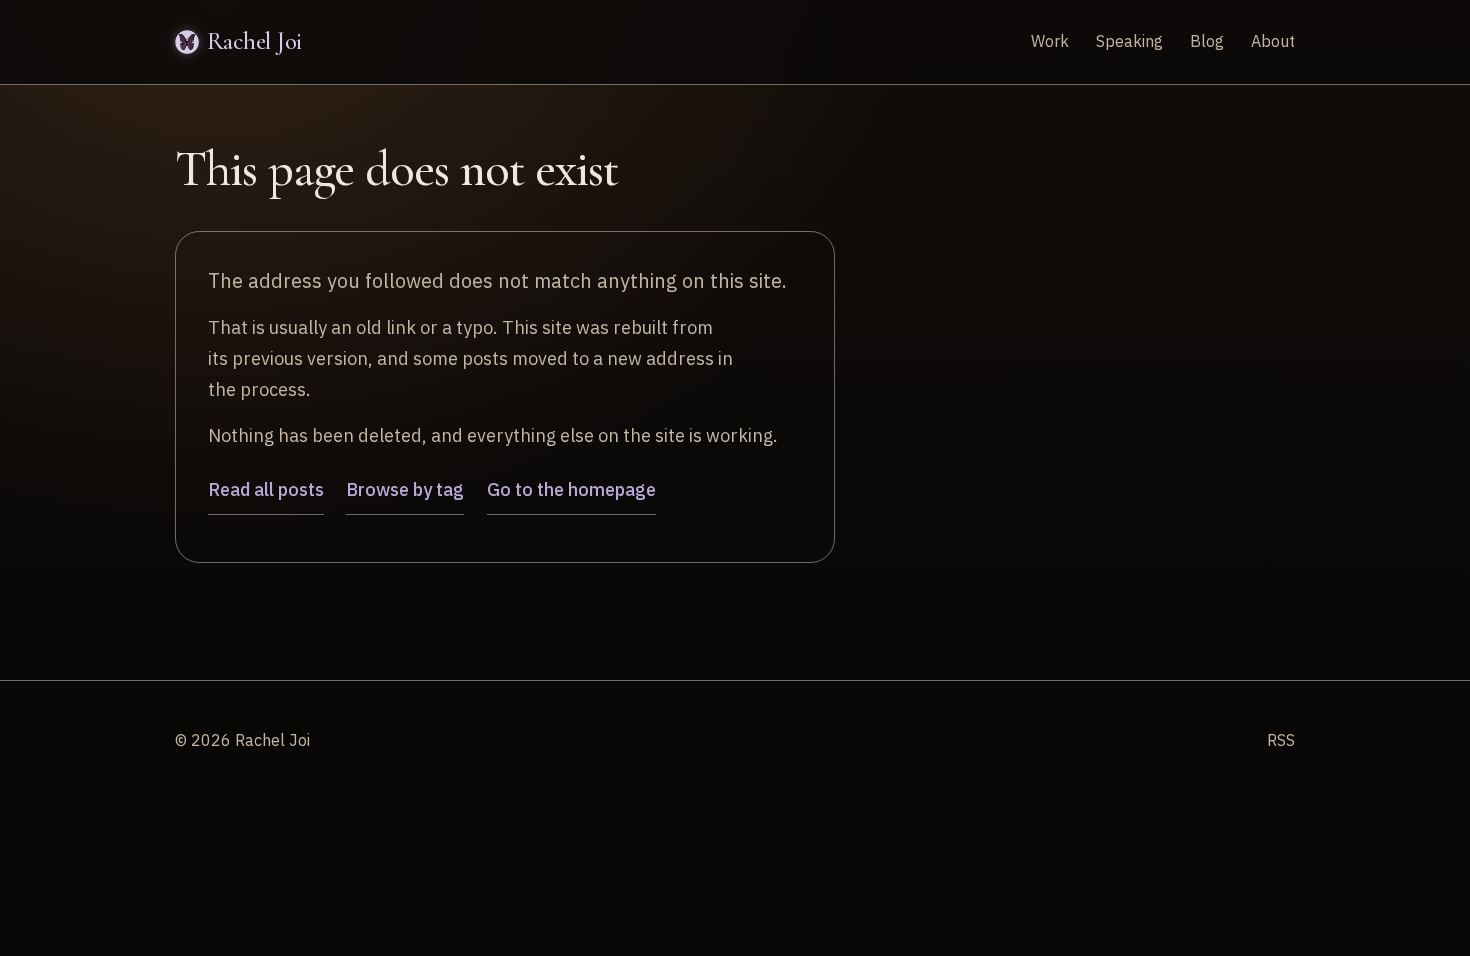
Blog (1207, 41)
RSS (1281, 740)
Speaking (1129, 41)
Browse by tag (405, 489)
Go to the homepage (571, 489)
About (1273, 41)
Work (1050, 41)
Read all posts (266, 489)
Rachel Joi (254, 41)
